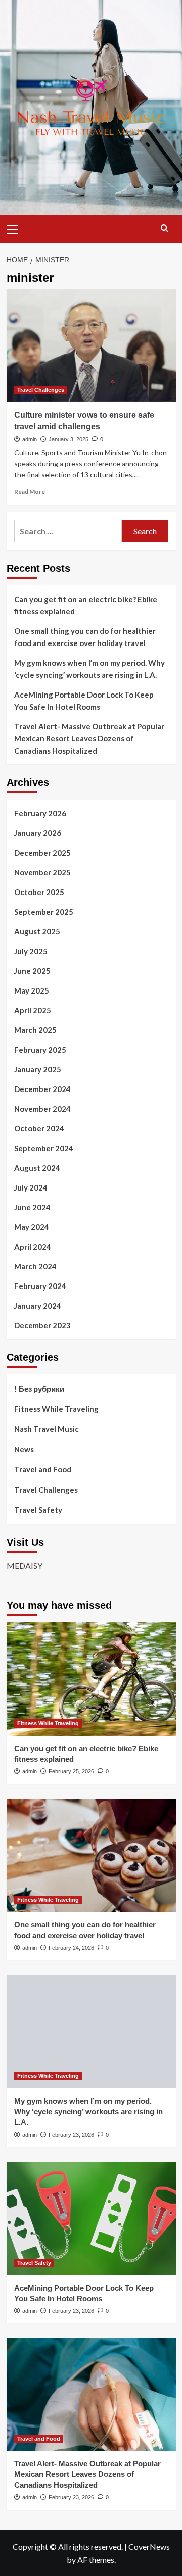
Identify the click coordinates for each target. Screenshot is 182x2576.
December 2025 (42, 853)
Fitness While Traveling (56, 1409)
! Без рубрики (39, 1389)
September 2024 (44, 1148)
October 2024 (39, 1128)
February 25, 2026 (71, 1771)
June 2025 (32, 971)
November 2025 (42, 872)
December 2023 (42, 1325)
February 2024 (40, 1286)
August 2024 (37, 1168)
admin (30, 439)
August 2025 (37, 931)
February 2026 (40, 813)
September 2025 (44, 912)
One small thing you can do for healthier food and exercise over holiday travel (85, 637)
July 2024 (31, 1187)
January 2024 (38, 1306)
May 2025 (32, 990)
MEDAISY (25, 1566)
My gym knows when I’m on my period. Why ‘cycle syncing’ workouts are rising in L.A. (89, 669)
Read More (30, 492)
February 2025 (40, 1050)
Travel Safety (38, 1510)
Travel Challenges (41, 390)
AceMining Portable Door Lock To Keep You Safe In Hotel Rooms (84, 701)
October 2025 (39, 892)
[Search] (165, 228)
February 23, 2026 (71, 2135)
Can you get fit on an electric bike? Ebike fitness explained (86, 605)
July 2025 (31, 951)
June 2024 (32, 1207)
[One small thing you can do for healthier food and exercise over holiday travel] (91, 1855)
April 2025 (33, 1010)
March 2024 (35, 1266)
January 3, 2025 (69, 439)
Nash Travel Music (47, 1429)
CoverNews (149, 2546)
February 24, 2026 (71, 1948)
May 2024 (32, 1227)
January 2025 (38, 1069)
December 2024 (42, 1089)
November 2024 (42, 1109)
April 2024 (33, 1247)
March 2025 (35, 1030)
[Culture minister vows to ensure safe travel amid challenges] (91, 346)
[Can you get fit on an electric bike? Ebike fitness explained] (91, 1679)
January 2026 (38, 833)
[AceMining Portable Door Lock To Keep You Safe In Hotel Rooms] (91, 2218)
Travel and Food (43, 1469)
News (24, 1449)
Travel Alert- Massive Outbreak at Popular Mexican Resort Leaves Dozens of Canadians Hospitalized (89, 738)
